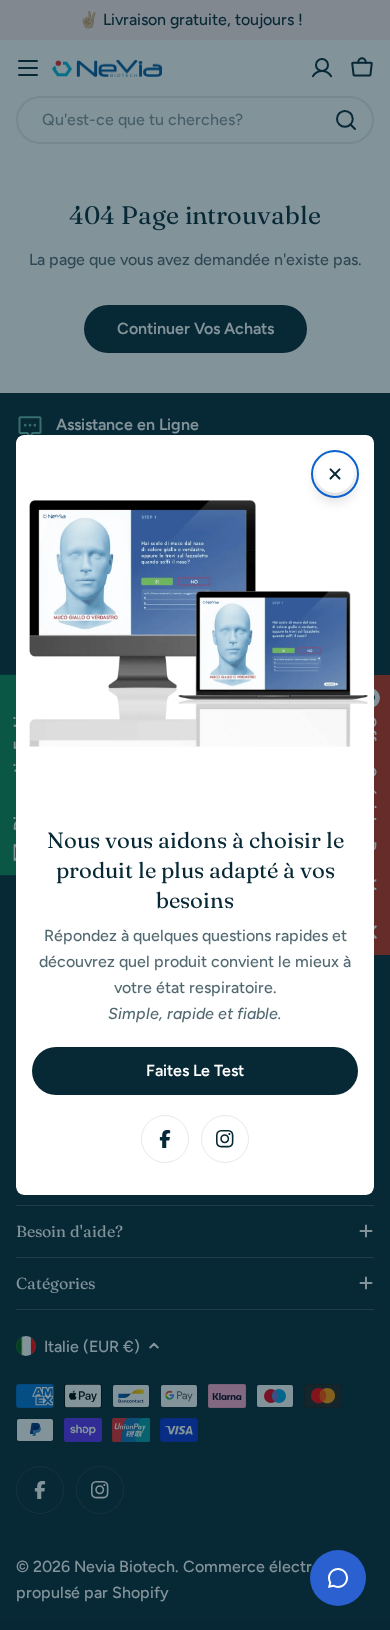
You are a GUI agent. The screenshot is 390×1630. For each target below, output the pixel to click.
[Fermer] (335, 474)
